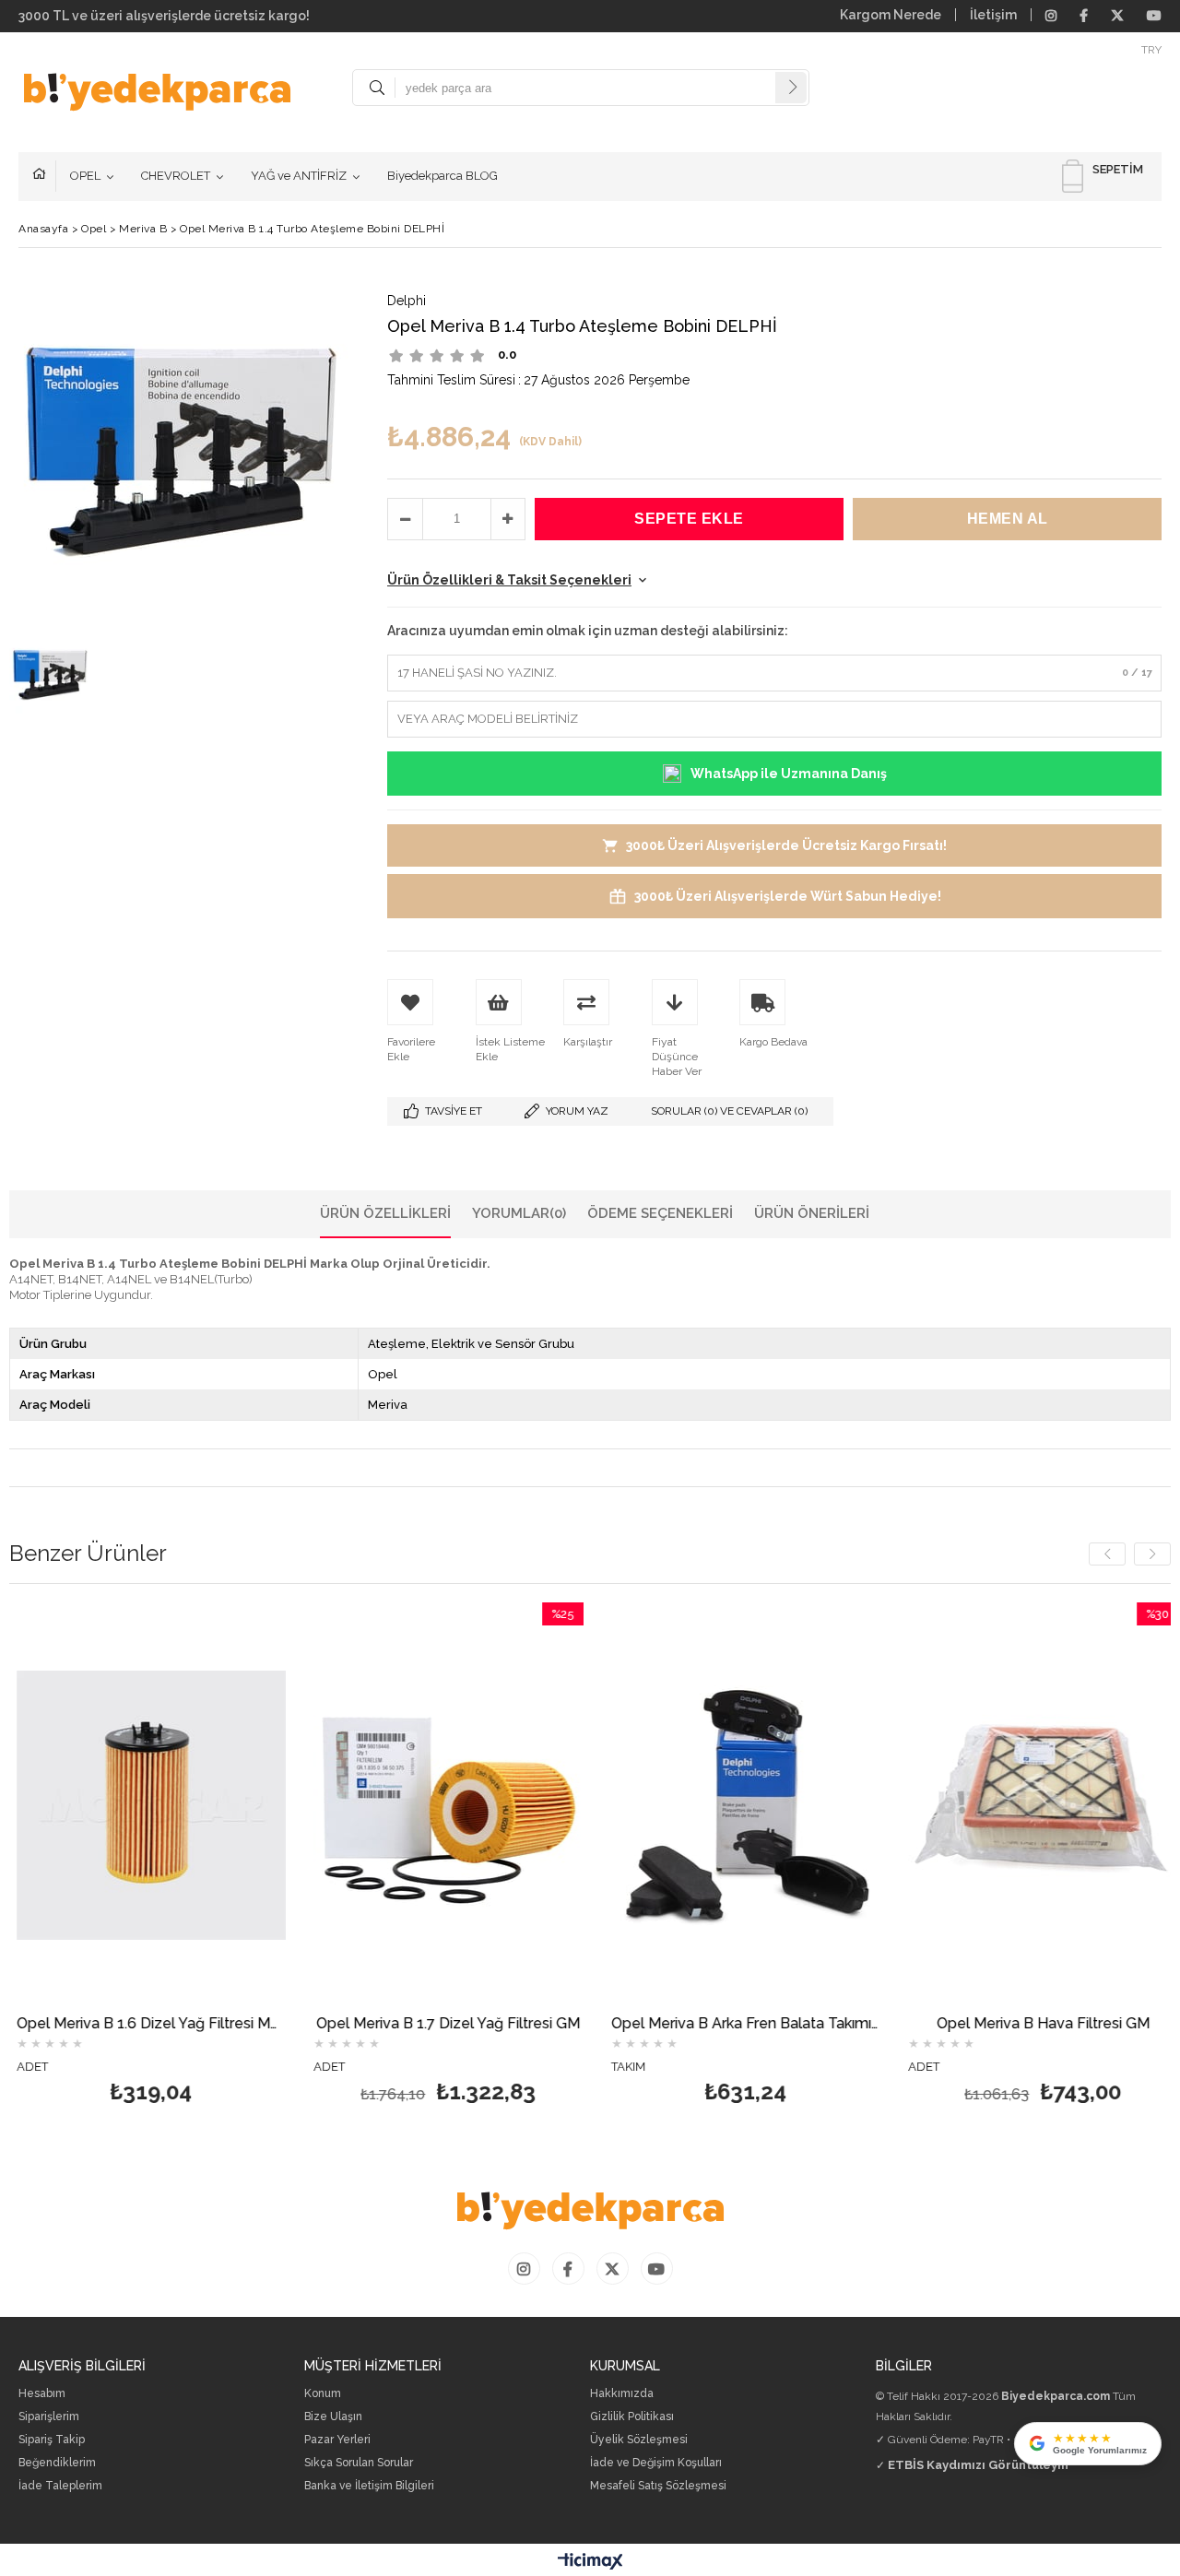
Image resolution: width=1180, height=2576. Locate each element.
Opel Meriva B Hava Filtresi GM (926, 2024)
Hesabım (42, 2394)
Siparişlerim (49, 2417)
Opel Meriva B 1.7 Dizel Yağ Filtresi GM (331, 2024)
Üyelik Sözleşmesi (639, 2440)
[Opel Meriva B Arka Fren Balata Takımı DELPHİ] (629, 1805)
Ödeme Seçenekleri (660, 1213)
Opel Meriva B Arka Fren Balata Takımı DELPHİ (629, 2024)
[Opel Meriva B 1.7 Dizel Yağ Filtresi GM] (331, 1805)
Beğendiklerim (57, 2463)
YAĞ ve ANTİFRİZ (299, 176)
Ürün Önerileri (812, 1213)
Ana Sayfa (44, 176)
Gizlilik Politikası (632, 2417)
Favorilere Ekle (34, 1860)
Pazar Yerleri (337, 2440)
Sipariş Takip (52, 2440)
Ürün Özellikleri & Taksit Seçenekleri (509, 580)
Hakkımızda (622, 2394)
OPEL (85, 176)
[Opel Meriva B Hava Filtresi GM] (926, 1805)
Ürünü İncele (99, 1860)
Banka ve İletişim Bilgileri (369, 2486)
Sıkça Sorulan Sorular (359, 2463)
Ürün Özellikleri (385, 1213)
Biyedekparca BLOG (442, 176)
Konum (323, 2394)
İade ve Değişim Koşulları (656, 2463)
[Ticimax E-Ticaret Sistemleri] (590, 2562)
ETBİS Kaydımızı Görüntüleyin (978, 2465)
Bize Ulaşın (333, 2417)
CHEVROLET (176, 176)
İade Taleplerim (60, 2486)
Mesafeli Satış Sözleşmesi (658, 2486)
